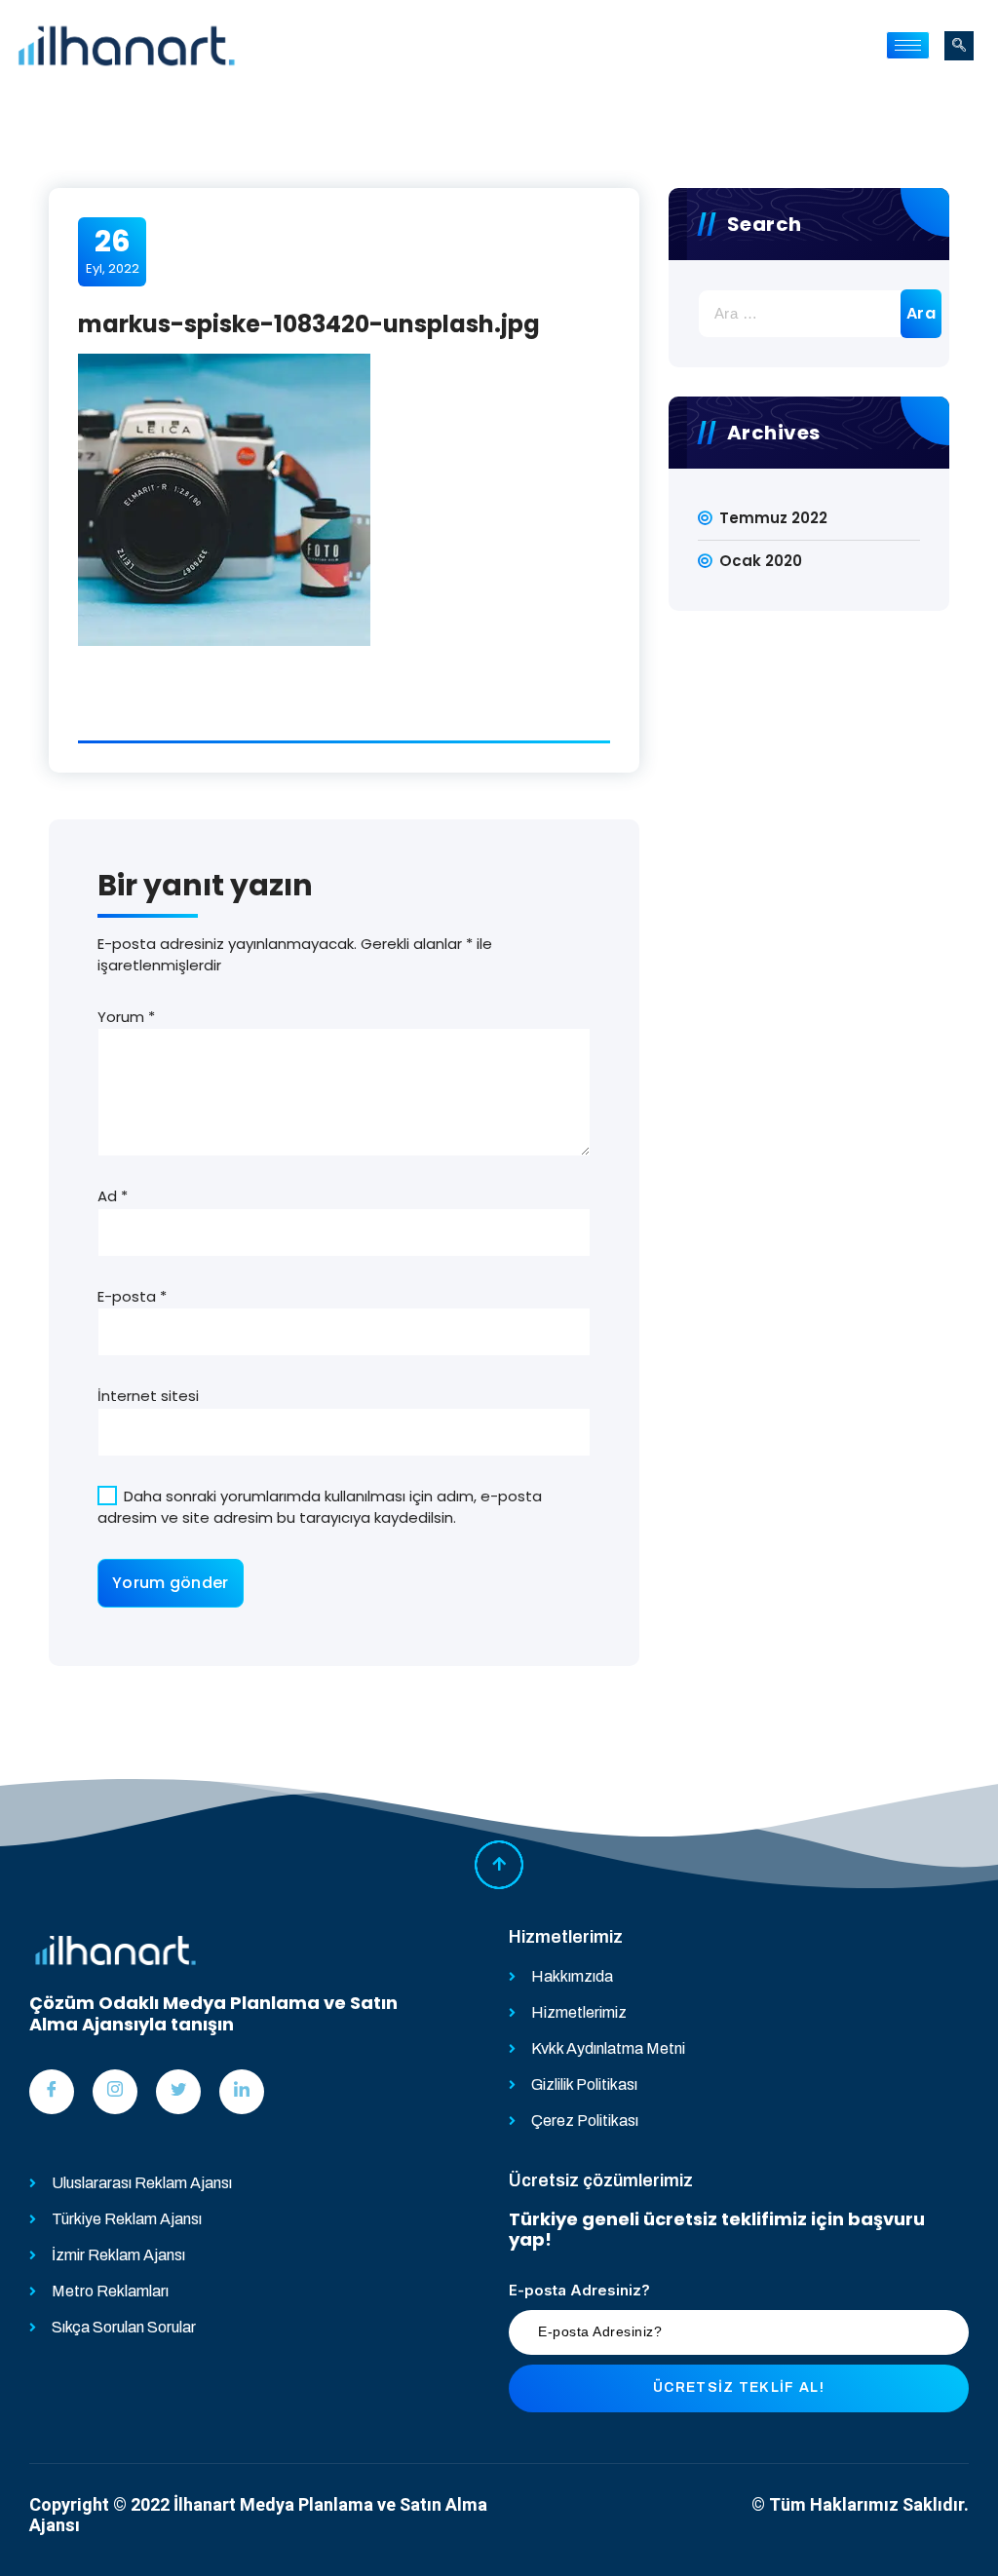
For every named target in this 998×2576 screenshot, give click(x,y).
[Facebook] (52, 2092)
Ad (113, 1196)
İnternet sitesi (148, 1396)
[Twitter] (178, 2092)
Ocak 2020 (761, 561)
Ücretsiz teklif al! (739, 2387)
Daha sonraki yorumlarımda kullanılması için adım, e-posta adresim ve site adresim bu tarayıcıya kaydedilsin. (320, 1507)
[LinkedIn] (242, 2092)
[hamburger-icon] (908, 45)
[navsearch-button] (959, 46)
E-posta (132, 1296)
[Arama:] (809, 314)
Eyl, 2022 (113, 250)
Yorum (126, 1017)
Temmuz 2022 (773, 518)
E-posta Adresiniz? (579, 2290)
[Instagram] (115, 2092)
